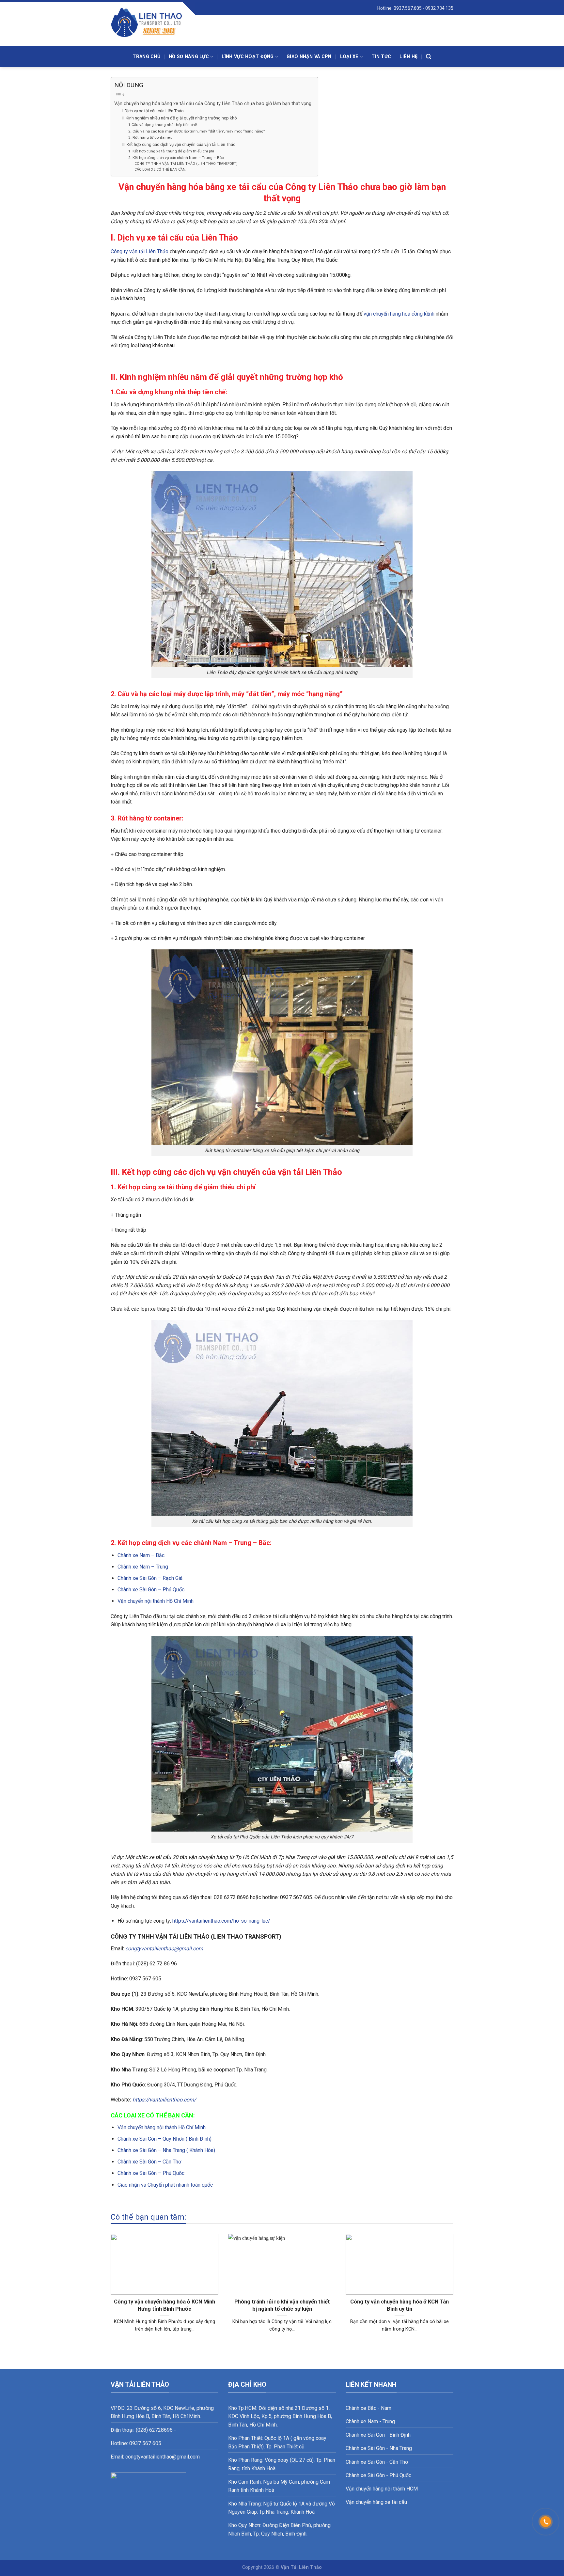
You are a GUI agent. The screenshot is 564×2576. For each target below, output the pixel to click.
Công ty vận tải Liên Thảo (140, 251)
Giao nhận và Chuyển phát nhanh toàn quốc (165, 2185)
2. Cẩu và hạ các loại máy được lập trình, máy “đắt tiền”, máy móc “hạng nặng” (196, 131)
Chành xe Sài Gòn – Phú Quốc (151, 1590)
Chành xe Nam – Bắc (141, 1555)
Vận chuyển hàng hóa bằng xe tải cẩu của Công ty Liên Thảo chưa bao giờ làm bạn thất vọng (213, 104)
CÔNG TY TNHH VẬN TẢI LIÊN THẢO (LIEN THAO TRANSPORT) (186, 164)
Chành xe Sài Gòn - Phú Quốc (378, 2475)
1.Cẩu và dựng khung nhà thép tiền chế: (163, 125)
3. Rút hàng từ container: (150, 137)
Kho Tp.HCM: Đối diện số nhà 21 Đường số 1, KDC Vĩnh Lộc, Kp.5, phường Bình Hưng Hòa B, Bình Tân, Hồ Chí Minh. (280, 2416)
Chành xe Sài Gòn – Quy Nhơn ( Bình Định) (164, 2139)
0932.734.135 (439, 8)
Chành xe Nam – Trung (143, 1567)
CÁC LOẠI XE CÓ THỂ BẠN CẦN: (160, 170)
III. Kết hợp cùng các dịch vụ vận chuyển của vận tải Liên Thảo (179, 144)
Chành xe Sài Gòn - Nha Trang (379, 2448)
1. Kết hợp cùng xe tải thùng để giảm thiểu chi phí (171, 151)
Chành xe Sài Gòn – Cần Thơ (149, 2162)
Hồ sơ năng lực (189, 57)
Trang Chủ (146, 57)
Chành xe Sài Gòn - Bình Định (378, 2435)
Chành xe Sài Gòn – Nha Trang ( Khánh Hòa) (166, 2150)
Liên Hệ (408, 57)
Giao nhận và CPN (309, 57)
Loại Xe (349, 57)
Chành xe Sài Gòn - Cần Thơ (377, 2462)
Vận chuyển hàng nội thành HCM (382, 2489)
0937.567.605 (408, 8)
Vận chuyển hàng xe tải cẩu (376, 2502)
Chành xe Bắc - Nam (368, 2408)
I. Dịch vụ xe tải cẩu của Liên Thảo (153, 111)
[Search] (429, 57)
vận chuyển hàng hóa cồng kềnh (399, 314)
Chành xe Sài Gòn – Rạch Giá (150, 1578)
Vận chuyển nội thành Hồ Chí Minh (156, 1601)
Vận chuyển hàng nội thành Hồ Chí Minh (162, 2127)
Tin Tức (381, 57)
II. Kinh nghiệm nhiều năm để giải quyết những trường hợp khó (179, 118)
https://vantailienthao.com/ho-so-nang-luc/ (221, 1921)
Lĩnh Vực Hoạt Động (248, 57)
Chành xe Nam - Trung (370, 2421)
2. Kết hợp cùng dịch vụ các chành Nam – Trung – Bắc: (176, 158)
